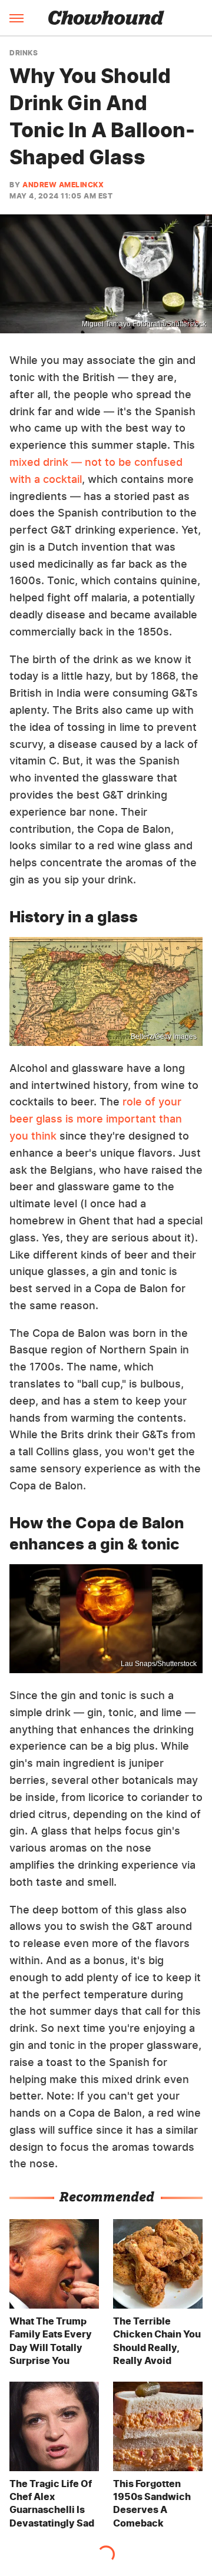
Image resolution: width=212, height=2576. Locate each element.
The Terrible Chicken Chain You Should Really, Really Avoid (157, 2341)
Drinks (24, 53)
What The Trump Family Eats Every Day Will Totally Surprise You (51, 2341)
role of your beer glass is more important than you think (96, 1119)
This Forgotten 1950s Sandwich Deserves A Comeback (152, 2503)
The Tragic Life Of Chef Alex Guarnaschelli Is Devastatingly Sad (52, 2503)
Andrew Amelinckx (63, 185)
